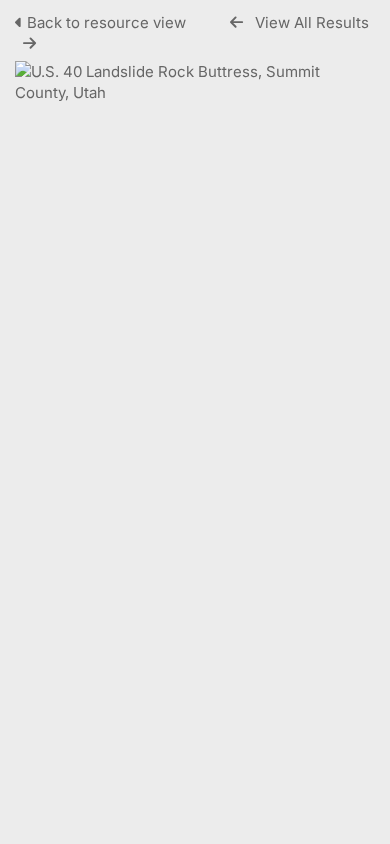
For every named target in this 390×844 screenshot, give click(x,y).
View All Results (312, 22)
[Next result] (29, 43)
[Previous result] (236, 22)
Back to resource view (106, 22)
